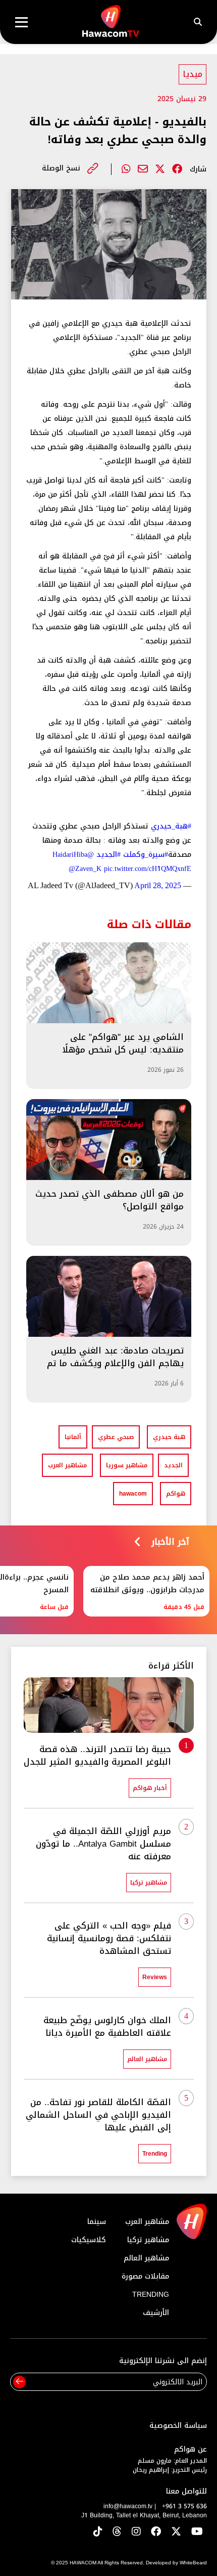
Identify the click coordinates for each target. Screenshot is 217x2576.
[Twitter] (160, 169)
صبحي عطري (116, 1437)
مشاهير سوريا (127, 1465)
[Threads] (117, 2532)
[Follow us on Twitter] (176, 2532)
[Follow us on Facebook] (156, 2532)
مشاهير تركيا (148, 2240)
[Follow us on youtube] (197, 2532)
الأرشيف (156, 2313)
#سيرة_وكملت (146, 855)
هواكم (176, 1494)
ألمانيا (73, 1437)
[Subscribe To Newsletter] (19, 2382)
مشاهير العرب (67, 1465)
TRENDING (151, 2295)
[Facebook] (177, 169)
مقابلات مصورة (145, 2276)
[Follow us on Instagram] (136, 2532)
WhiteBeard (193, 2563)
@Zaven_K (85, 869)
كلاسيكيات (89, 2240)
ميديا (193, 74)
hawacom (133, 1494)
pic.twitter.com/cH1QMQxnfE (148, 869)
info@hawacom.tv (128, 2506)
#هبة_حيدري (171, 826)
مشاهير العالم (146, 2258)
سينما (97, 2222)
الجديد (173, 1465)
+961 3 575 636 (184, 2506)
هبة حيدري (169, 1437)
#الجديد (108, 855)
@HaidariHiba (73, 855)
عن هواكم (191, 2449)
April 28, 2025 (158, 885)
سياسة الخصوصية (178, 2426)
